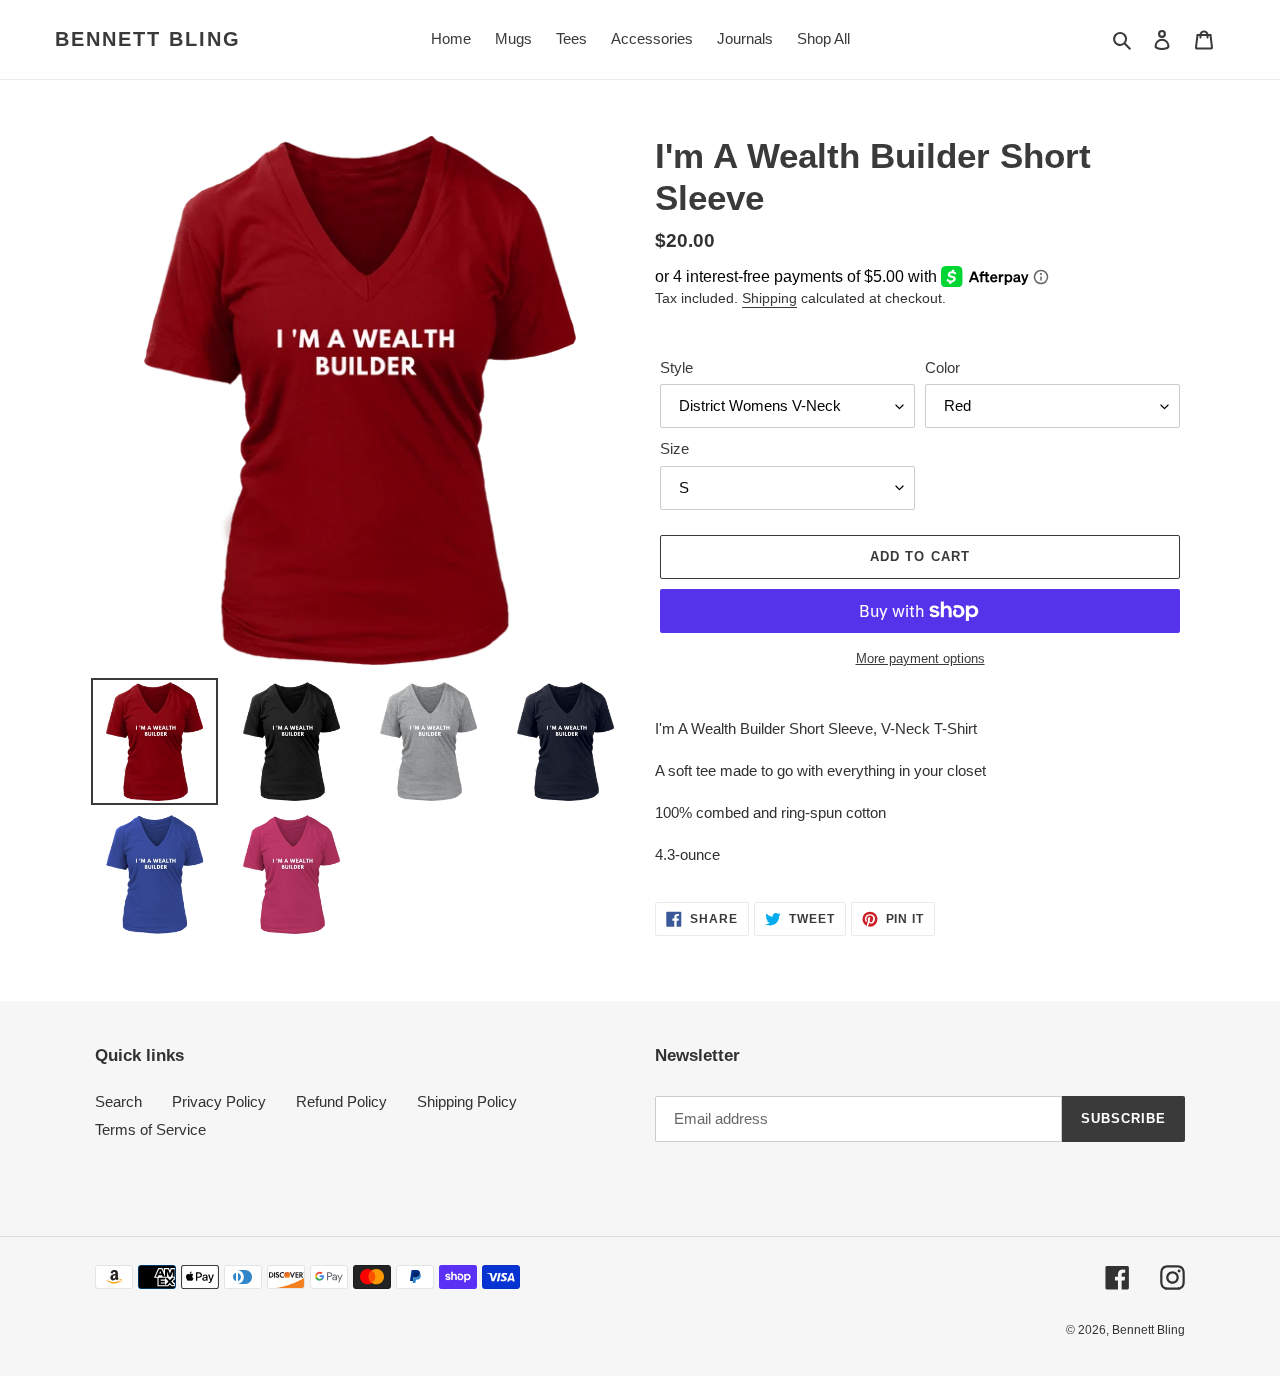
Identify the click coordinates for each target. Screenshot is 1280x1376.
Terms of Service (150, 1129)
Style (676, 367)
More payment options (920, 658)
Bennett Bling (148, 39)
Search (118, 1101)
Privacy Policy (219, 1101)
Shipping (769, 298)
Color (942, 367)
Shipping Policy (467, 1101)
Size (674, 448)
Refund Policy (341, 1101)
